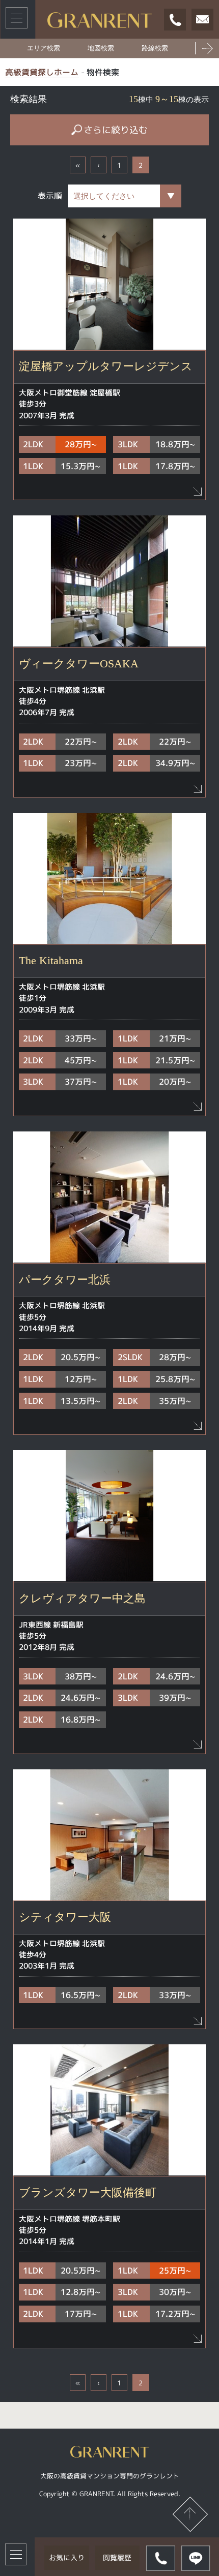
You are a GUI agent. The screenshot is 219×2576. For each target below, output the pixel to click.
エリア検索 (44, 48)
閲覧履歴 (117, 2557)
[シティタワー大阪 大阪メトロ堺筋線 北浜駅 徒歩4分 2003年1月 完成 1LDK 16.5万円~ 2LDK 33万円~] (109, 1835)
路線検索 (155, 48)
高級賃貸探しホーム (42, 72)
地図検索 (101, 48)
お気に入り (67, 2557)
